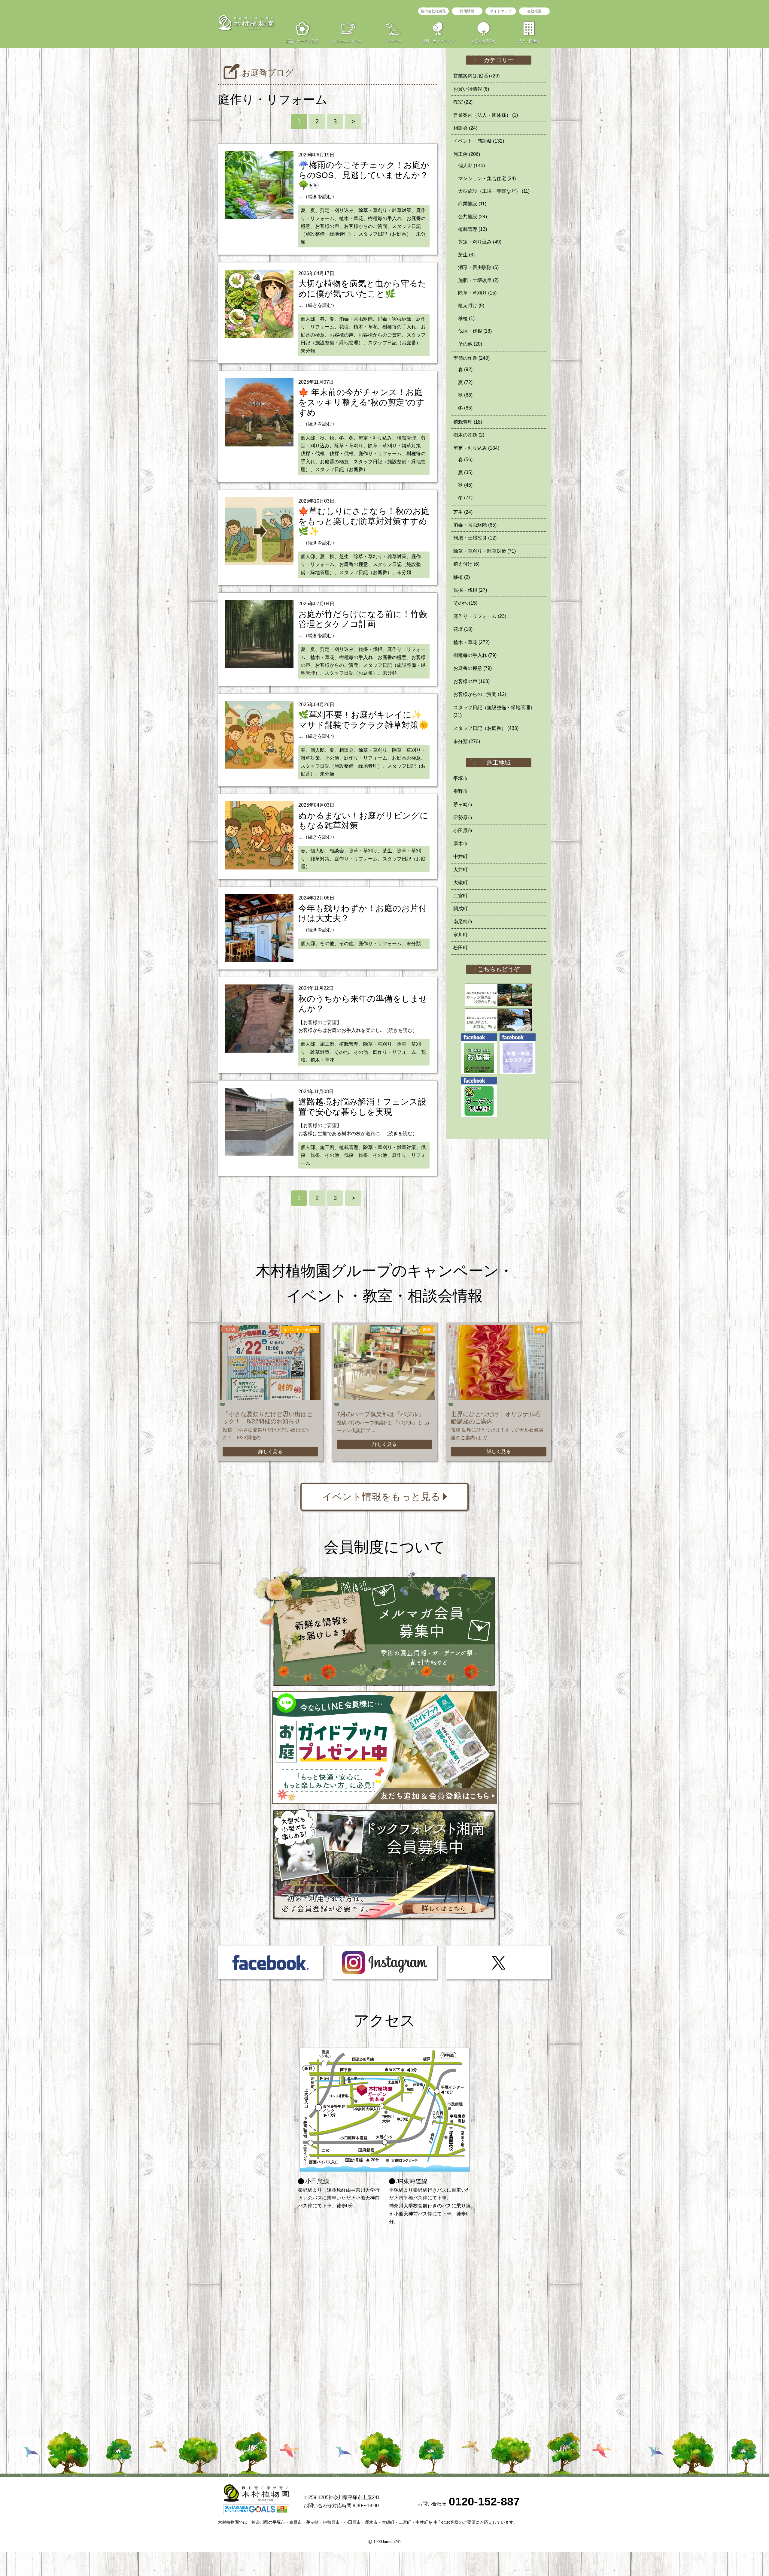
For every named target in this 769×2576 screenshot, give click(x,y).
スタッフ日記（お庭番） (486, 728)
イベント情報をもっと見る (381, 1497)
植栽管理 (473, 229)
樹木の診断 (469, 435)
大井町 (460, 870)
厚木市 (460, 844)
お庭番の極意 (473, 668)
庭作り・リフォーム (480, 616)
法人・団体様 (529, 41)
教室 (463, 102)
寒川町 (460, 935)
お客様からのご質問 (480, 694)
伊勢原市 (463, 817)
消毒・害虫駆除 (478, 267)
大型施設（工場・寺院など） (494, 191)
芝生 (466, 255)
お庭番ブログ (268, 73)
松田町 (460, 948)
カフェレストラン (348, 41)
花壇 (463, 629)
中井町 (460, 856)
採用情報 (467, 11)
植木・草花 (471, 642)
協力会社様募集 (433, 11)
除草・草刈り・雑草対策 (485, 551)
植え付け (471, 305)
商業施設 (472, 204)
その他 (470, 344)
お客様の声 (471, 681)
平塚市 (460, 778)
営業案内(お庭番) (476, 76)
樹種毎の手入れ (475, 655)
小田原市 (463, 831)
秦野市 (460, 791)
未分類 (467, 741)
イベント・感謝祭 (479, 141)
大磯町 (460, 883)
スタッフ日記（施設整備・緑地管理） (494, 711)
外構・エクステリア (438, 41)
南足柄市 (463, 922)
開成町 (460, 909)
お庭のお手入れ (484, 41)
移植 (466, 318)
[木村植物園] (246, 23)
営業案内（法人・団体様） (486, 115)
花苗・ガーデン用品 (302, 41)
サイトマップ (501, 11)
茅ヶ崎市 (463, 804)
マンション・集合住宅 (487, 178)
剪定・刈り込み (480, 242)
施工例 (467, 154)
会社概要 (534, 11)
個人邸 (471, 166)
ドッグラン (393, 41)
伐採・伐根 (475, 331)
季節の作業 (471, 358)
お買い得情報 (471, 89)
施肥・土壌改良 (478, 280)
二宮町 (460, 896)
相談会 (465, 128)
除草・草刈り (477, 293)
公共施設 (473, 217)
